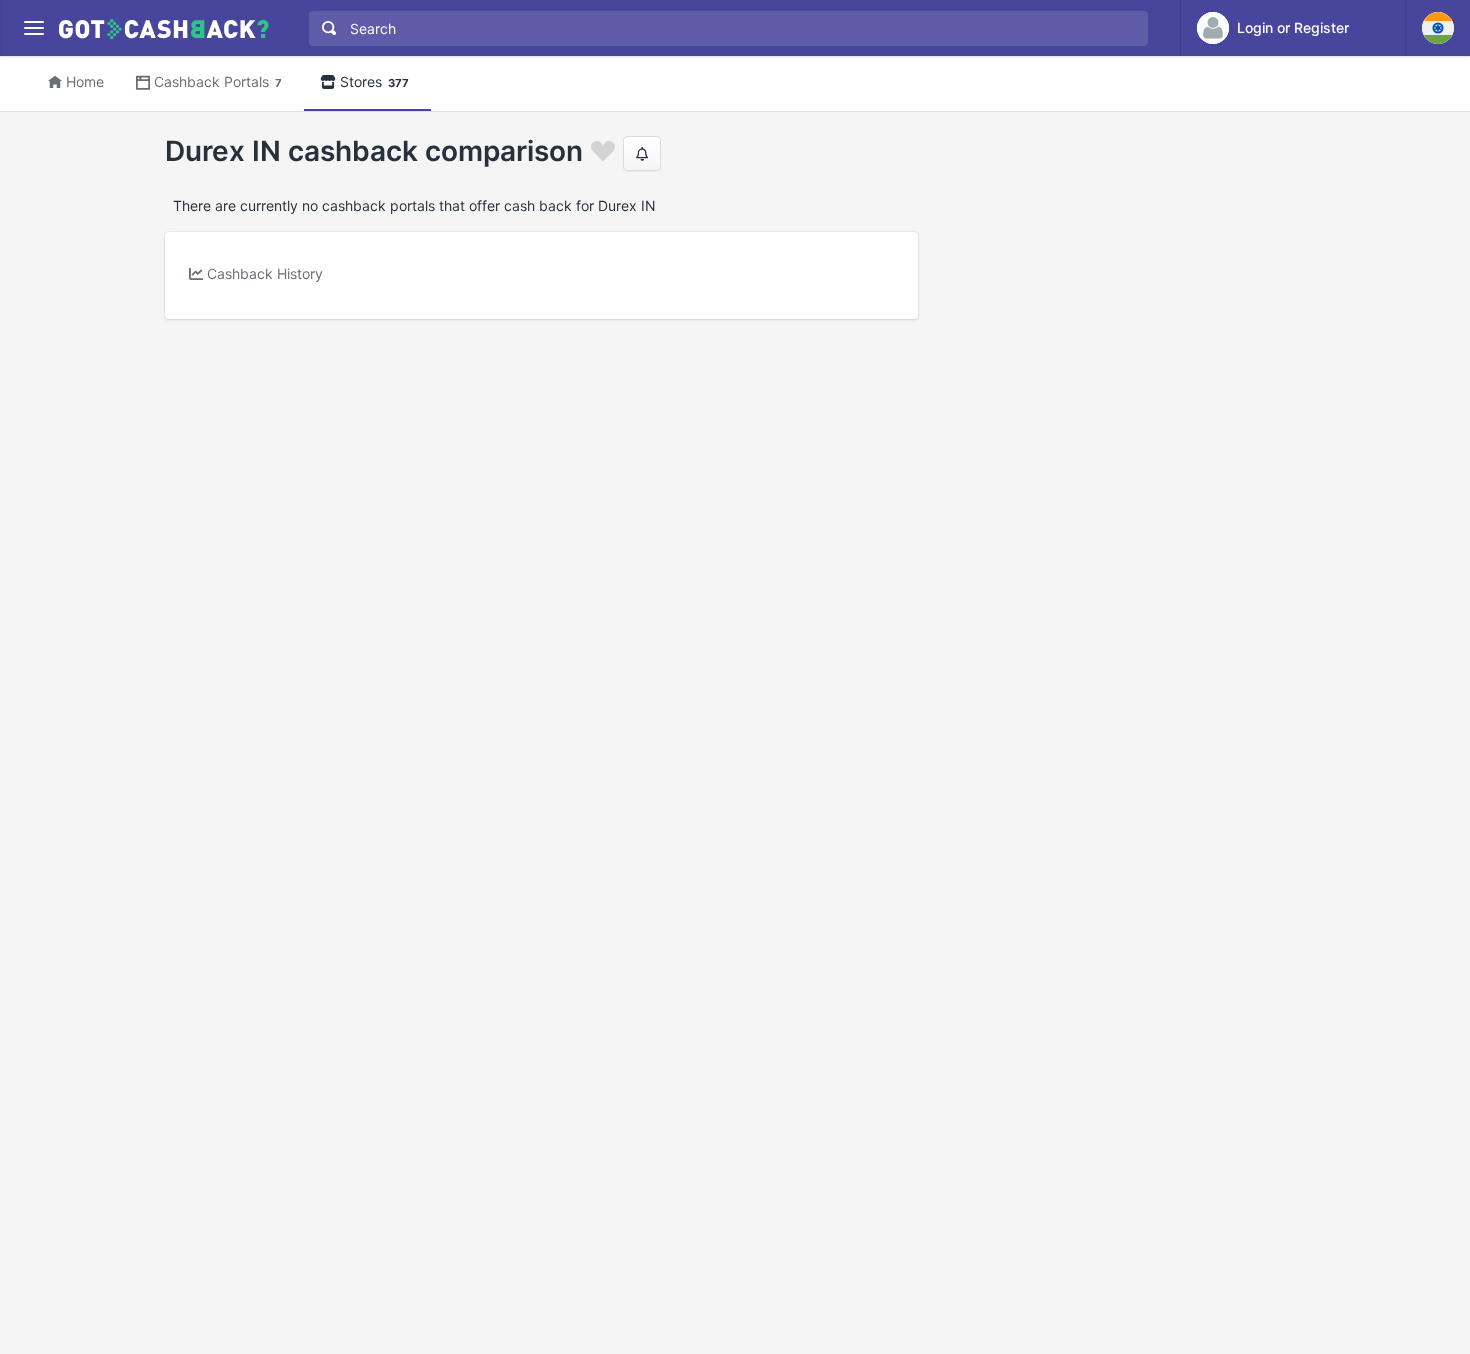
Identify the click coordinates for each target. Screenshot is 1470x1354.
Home (85, 81)
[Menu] (33, 28)
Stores (374, 81)
